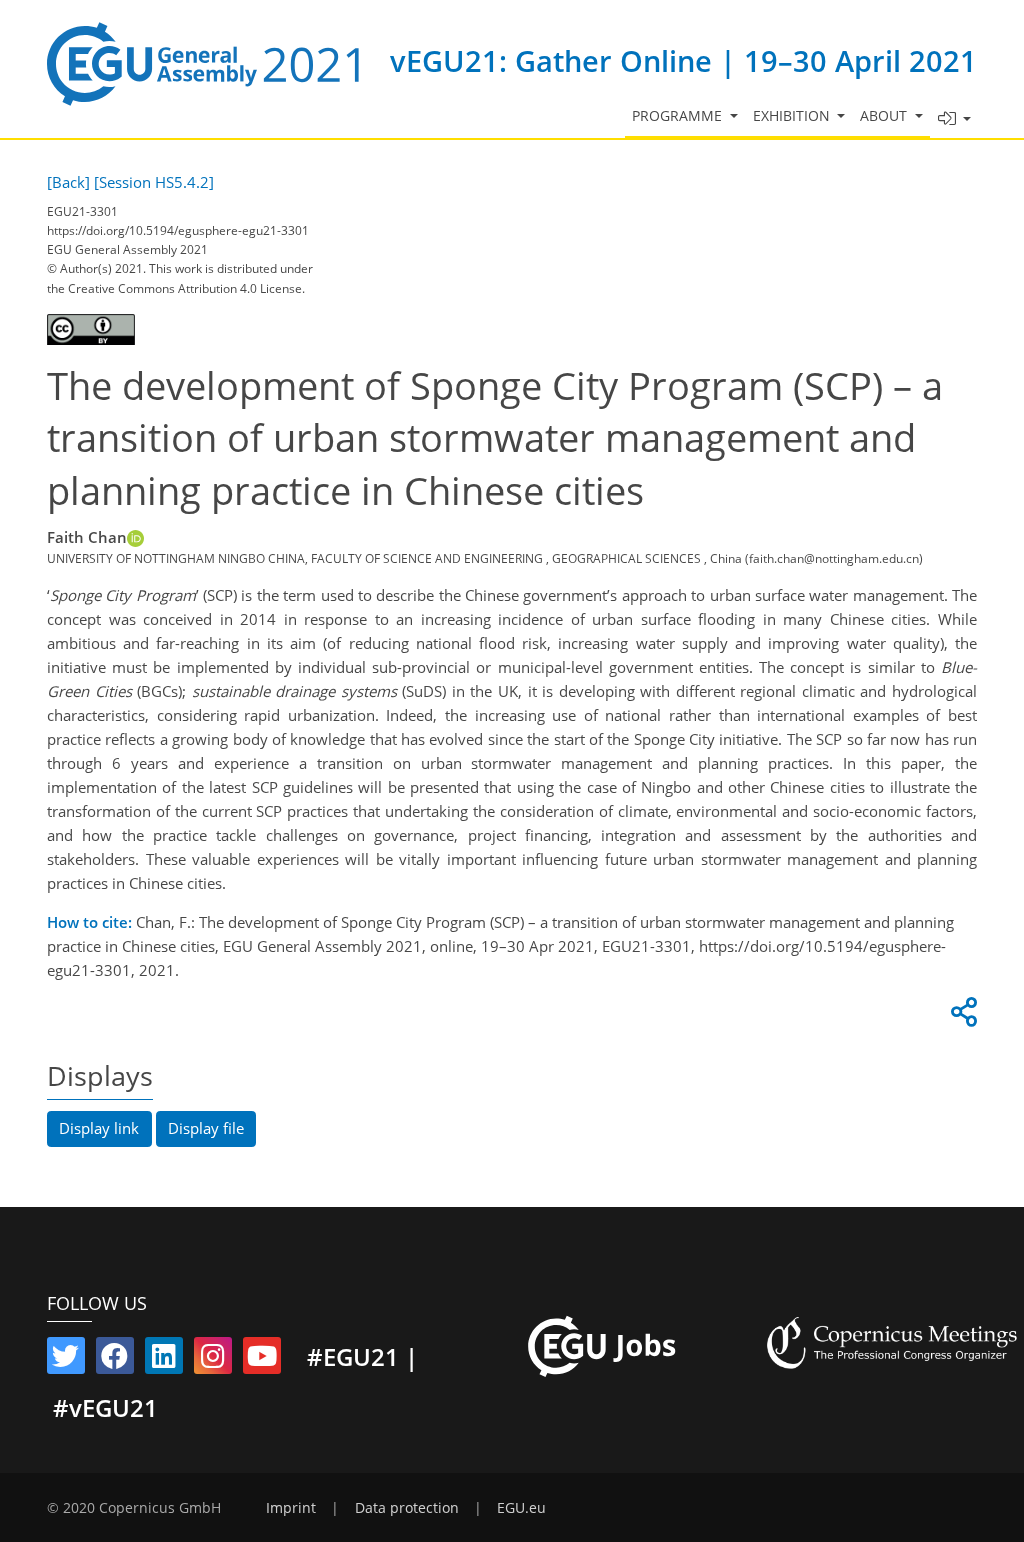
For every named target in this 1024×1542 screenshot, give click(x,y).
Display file (206, 1128)
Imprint (291, 1508)
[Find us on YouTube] (262, 1360)
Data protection (407, 1508)
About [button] (885, 116)
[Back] (68, 182)
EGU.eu (521, 1508)
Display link (99, 1128)
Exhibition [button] (793, 116)
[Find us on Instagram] (213, 1360)
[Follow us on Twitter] (66, 1360)
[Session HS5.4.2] (154, 182)
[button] (954, 119)
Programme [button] (679, 116)
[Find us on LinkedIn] (164, 1360)
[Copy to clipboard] (961, 1017)
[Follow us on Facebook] (115, 1360)
